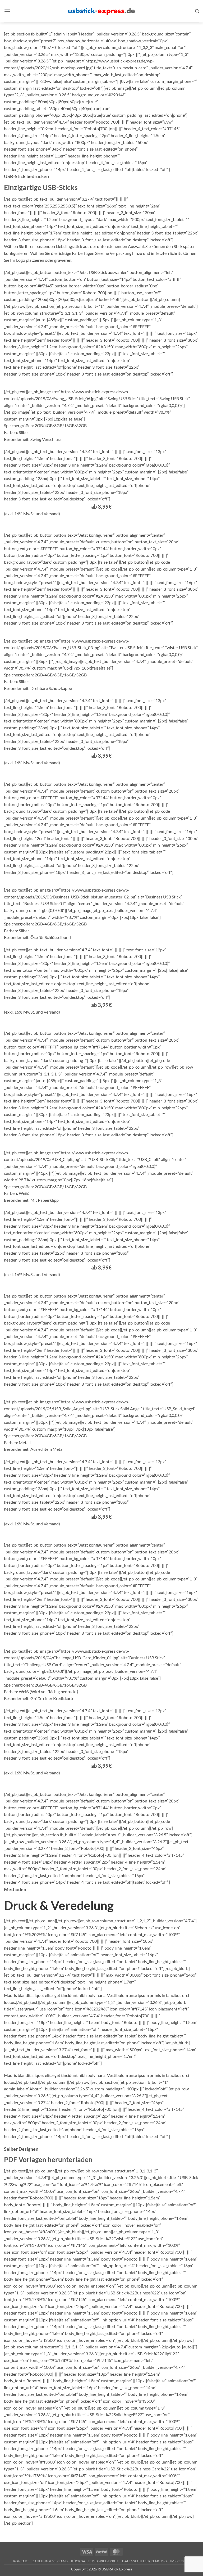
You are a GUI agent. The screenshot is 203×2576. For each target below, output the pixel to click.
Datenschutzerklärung (144, 2561)
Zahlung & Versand (50, 2561)
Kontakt (21, 2561)
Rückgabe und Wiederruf (95, 2561)
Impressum (180, 2561)
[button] (7, 11)
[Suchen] (197, 11)
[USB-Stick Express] (101, 11)
